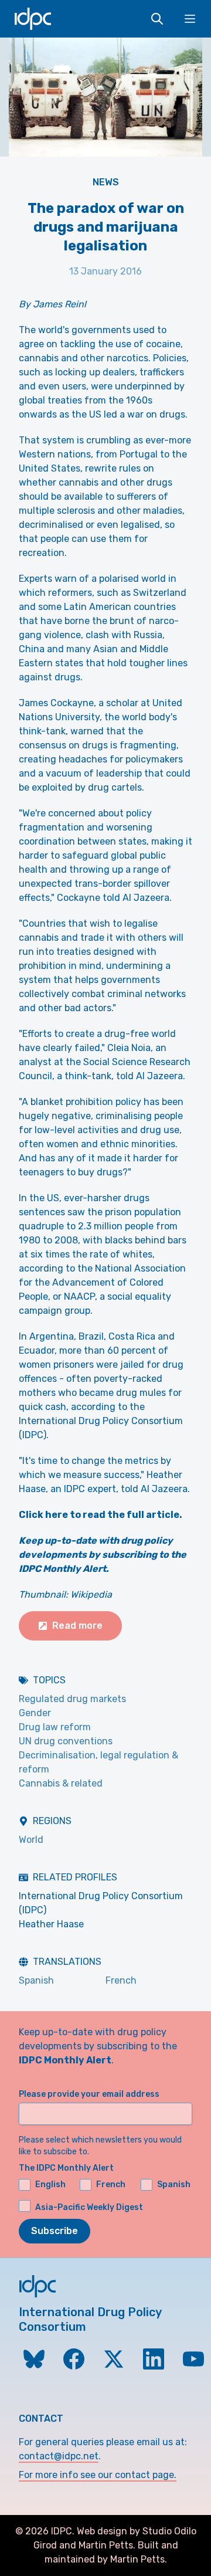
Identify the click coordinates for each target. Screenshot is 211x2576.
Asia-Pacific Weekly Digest (89, 2207)
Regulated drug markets (72, 1699)
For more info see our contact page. (98, 2475)
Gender (35, 1713)
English (50, 2184)
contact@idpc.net (59, 2456)
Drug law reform (55, 1727)
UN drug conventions (66, 1741)
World (31, 1840)
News (106, 182)
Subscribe (55, 2231)
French (121, 1980)
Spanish (36, 1980)
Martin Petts (106, 2545)
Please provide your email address (89, 2094)
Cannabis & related (61, 1783)
